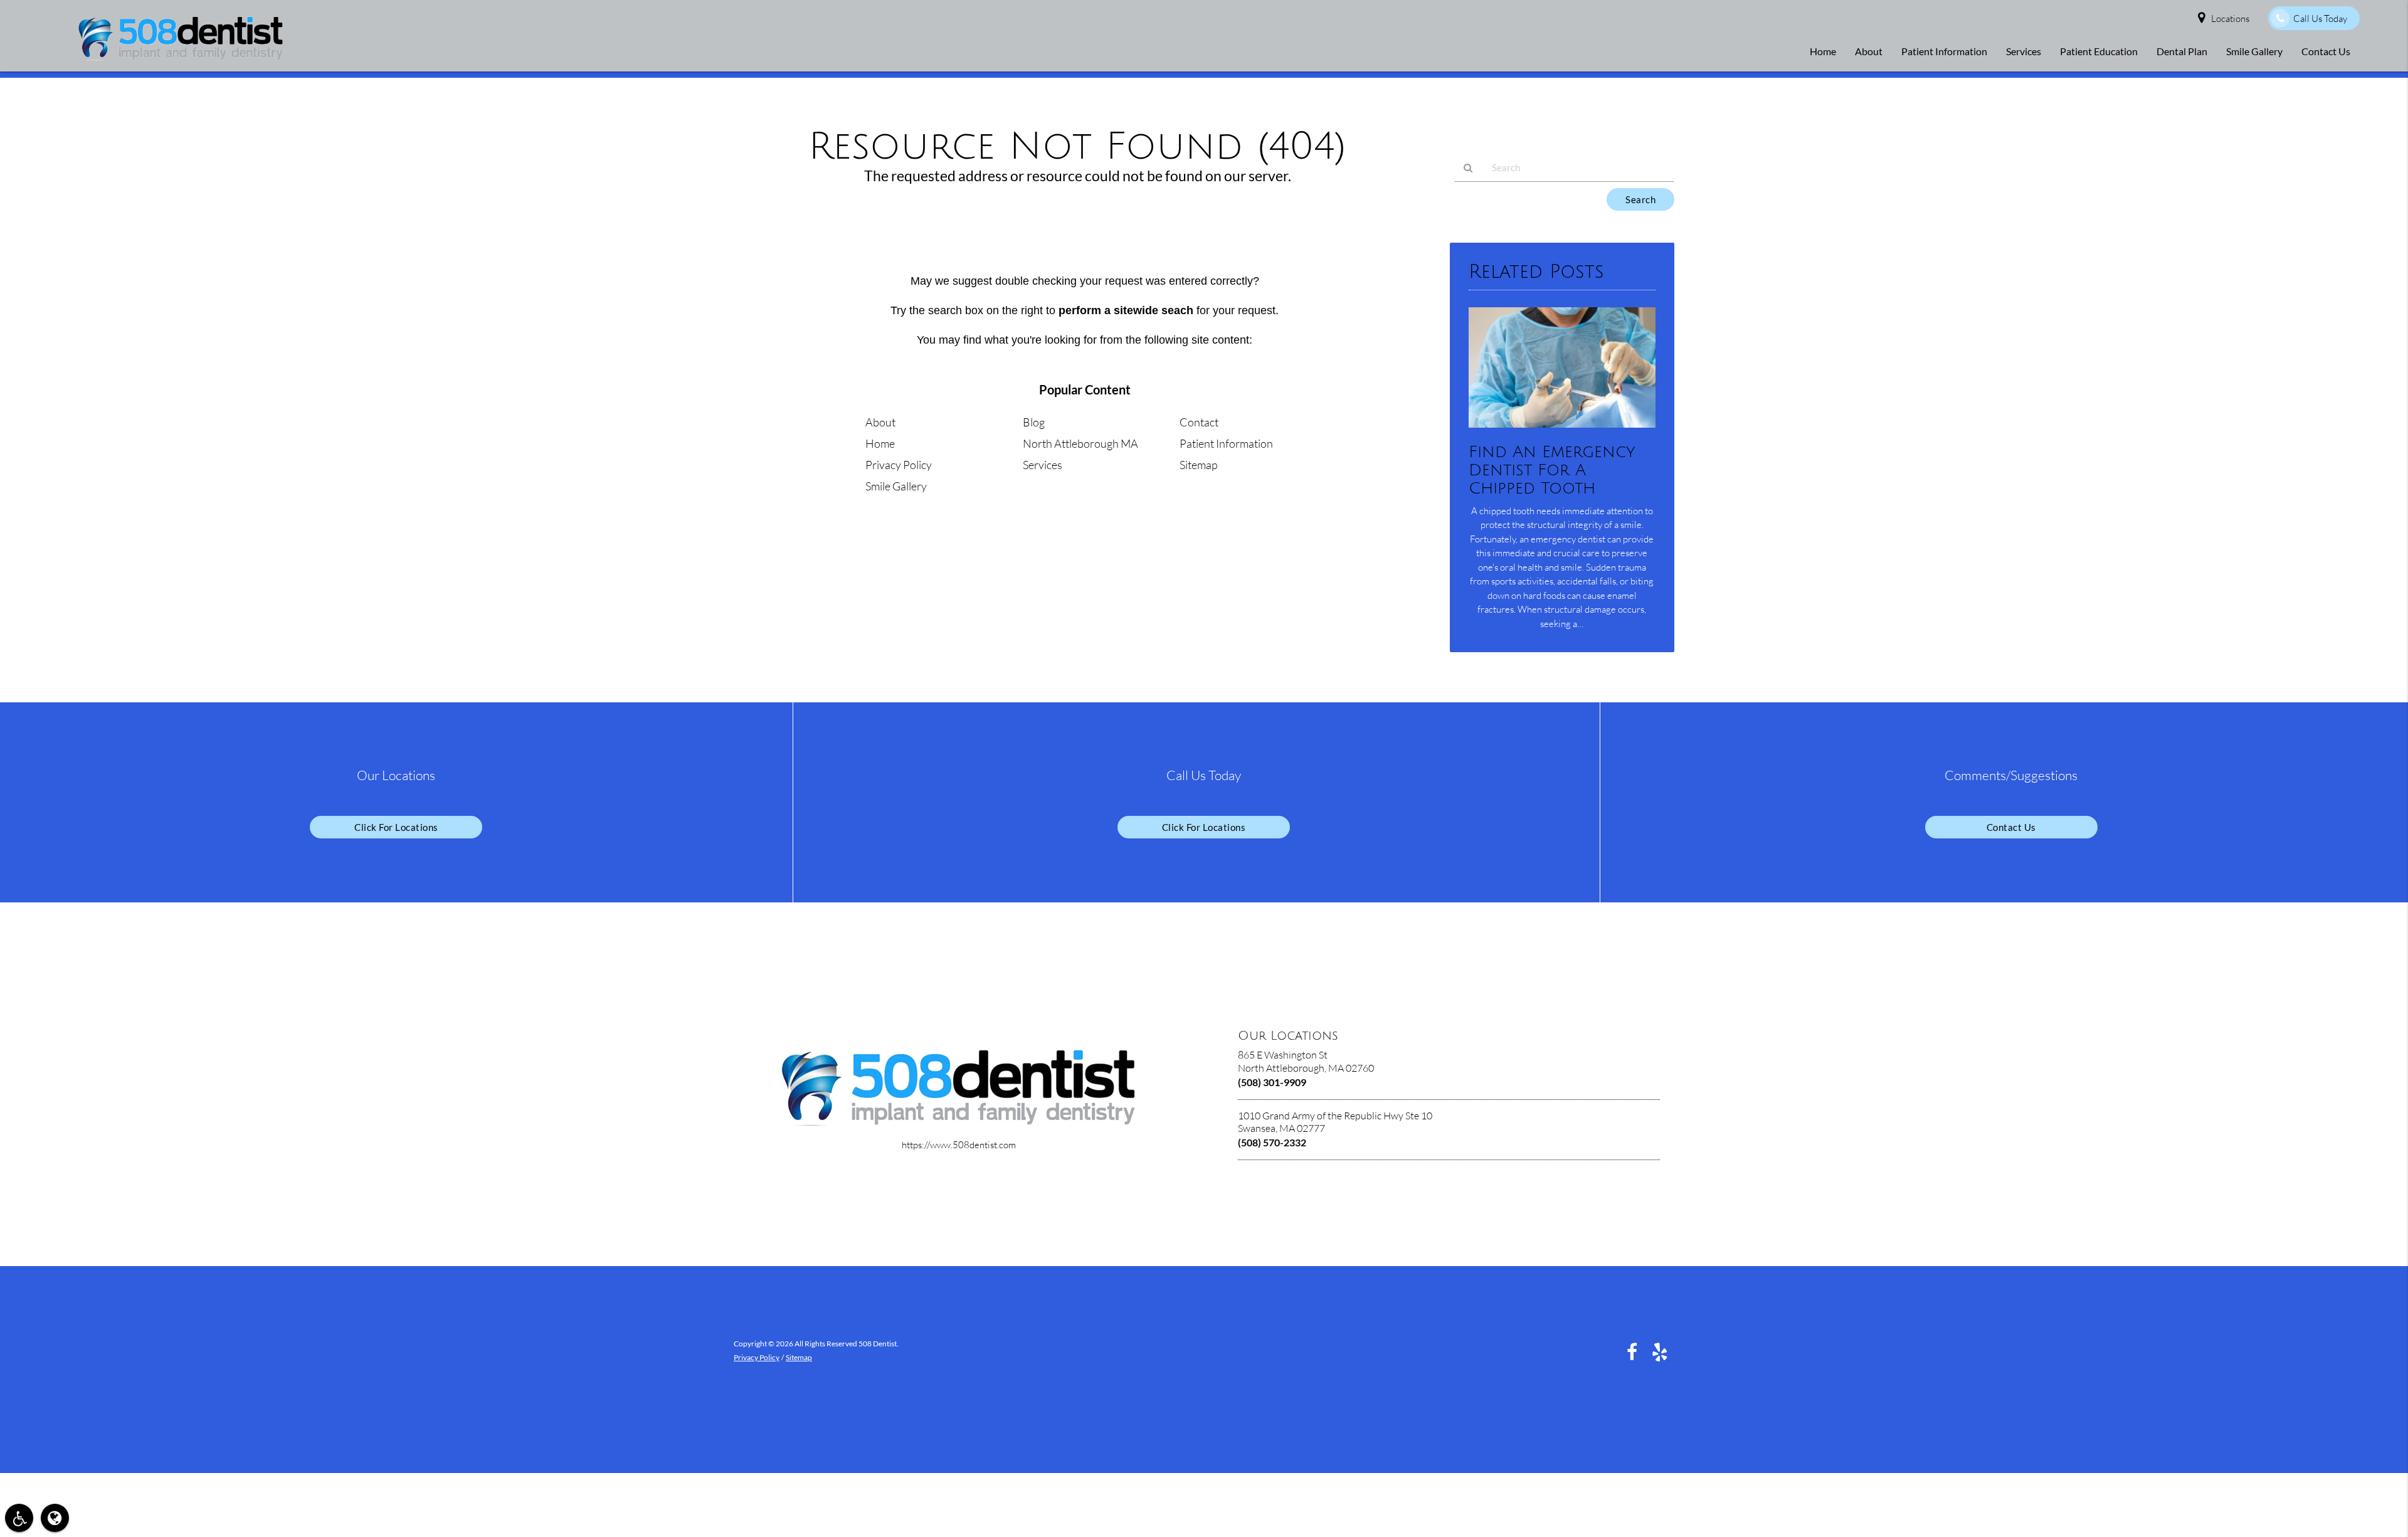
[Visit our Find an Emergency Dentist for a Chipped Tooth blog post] (1562, 430)
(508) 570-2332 (1272, 1142)
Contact (1199, 422)
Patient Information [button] (1944, 51)
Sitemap (1199, 465)
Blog (1034, 422)
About (880, 422)
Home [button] (1823, 51)
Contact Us (2011, 827)
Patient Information (1226, 443)
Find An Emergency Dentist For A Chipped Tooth (1552, 470)
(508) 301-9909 (1272, 1082)
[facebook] (1632, 1351)
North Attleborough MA (1080, 443)
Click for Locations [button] (396, 827)
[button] (19, 1518)
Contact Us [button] (2326, 51)
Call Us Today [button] (2320, 18)
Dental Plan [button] (2182, 51)
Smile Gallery (896, 486)
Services (1043, 465)
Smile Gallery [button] (2254, 51)
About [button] (1869, 51)
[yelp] (1660, 1351)
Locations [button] (2230, 18)
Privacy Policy (899, 465)
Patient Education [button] (2099, 51)
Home (880, 443)
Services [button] (2024, 51)
